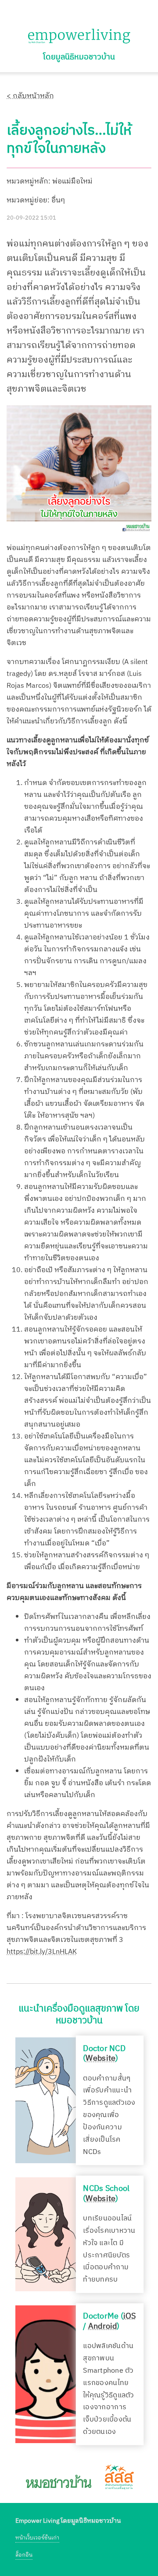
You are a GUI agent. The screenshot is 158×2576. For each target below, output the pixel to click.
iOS (130, 2316)
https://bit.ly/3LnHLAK (42, 1952)
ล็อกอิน (24, 2555)
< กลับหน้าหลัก (30, 96)
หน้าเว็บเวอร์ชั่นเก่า (37, 2538)
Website (101, 2059)
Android (103, 2326)
